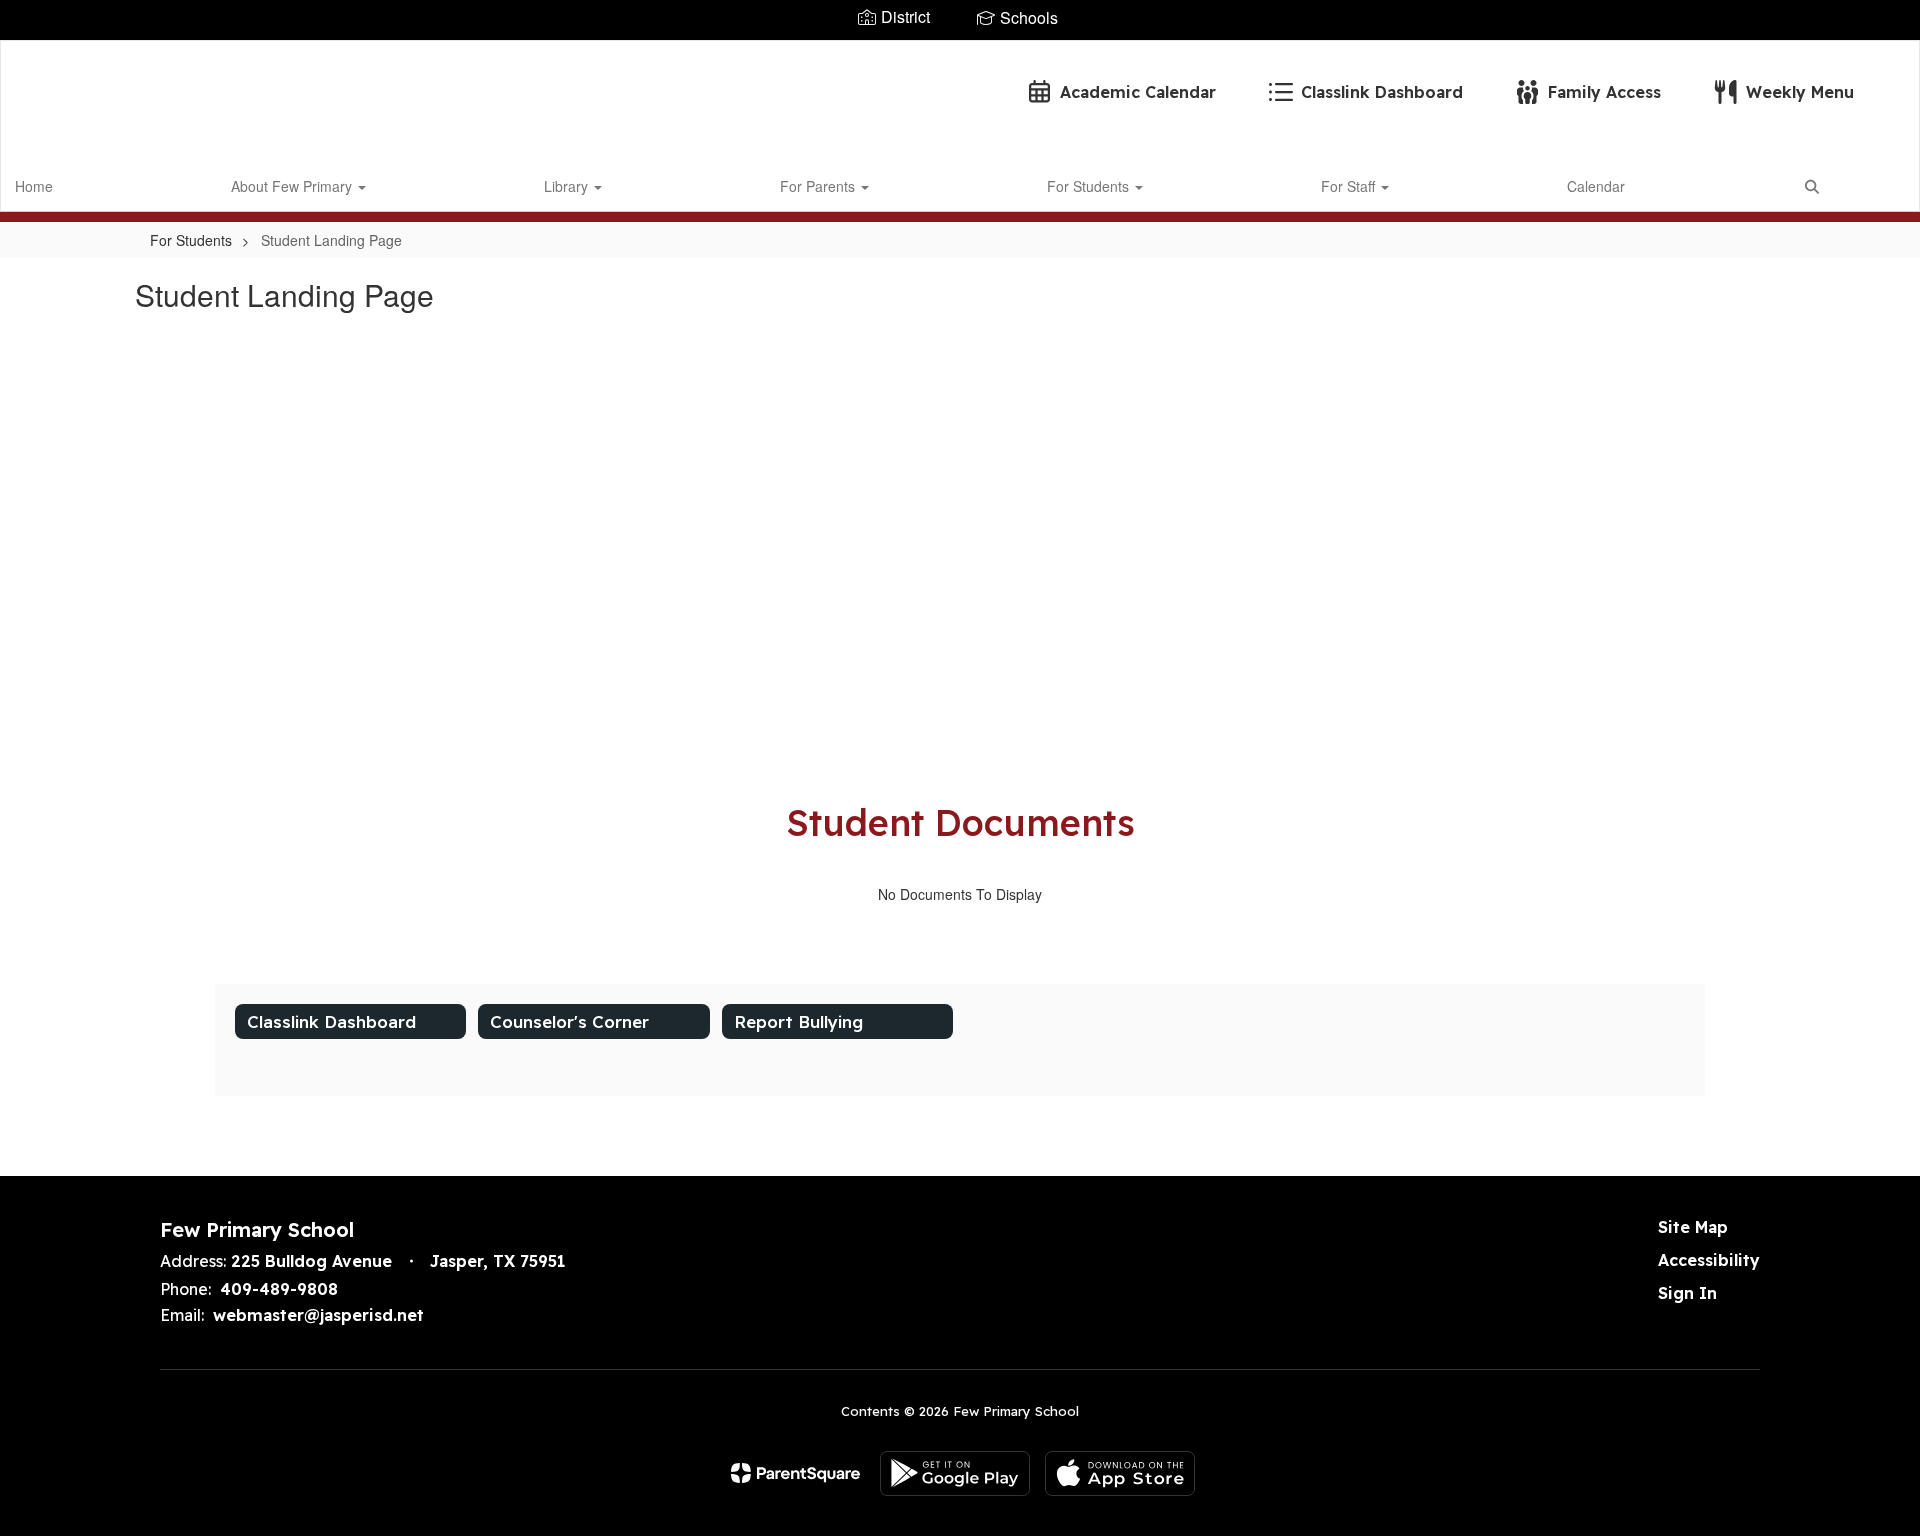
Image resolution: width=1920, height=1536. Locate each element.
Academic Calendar (1138, 92)
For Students (1090, 186)
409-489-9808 (279, 1289)
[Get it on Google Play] (955, 1473)
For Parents (819, 186)
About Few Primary (293, 186)
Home (34, 186)
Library (568, 186)
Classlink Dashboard (1382, 92)
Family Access (1604, 92)
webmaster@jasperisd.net (318, 1315)
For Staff (1350, 186)
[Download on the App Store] (1120, 1473)
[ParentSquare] (795, 1473)
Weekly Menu (1800, 92)
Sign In (1687, 1293)
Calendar (1596, 186)
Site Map (1693, 1227)
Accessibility (1709, 1260)
